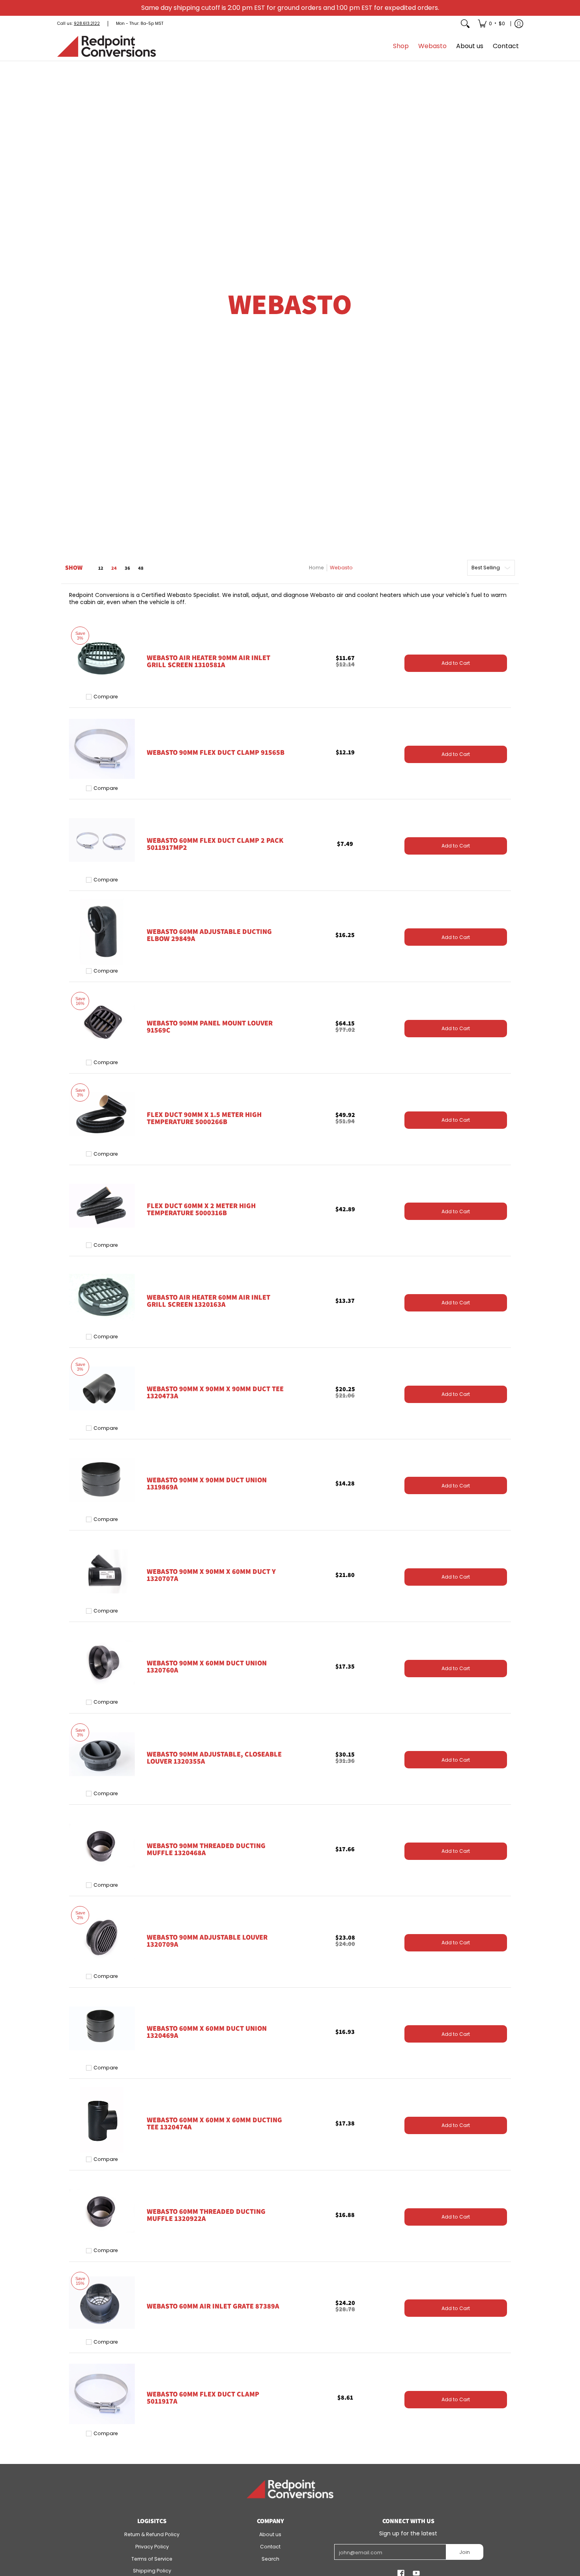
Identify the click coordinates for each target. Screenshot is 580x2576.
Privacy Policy (152, 2547)
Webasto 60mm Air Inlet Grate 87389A (213, 2306)
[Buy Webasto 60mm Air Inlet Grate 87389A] (102, 2303)
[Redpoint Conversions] (107, 46)
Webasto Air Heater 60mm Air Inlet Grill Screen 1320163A (209, 1301)
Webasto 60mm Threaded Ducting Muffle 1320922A (206, 2215)
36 (127, 568)
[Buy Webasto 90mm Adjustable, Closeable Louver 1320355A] (102, 1754)
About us (270, 2534)
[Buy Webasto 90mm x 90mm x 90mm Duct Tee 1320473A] (102, 1389)
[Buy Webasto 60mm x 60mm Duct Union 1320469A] (102, 2029)
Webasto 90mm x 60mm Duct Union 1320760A (207, 1666)
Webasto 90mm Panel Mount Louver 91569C (210, 1026)
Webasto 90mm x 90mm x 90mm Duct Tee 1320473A (215, 1392)
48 (141, 568)
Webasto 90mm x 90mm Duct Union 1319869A (207, 1483)
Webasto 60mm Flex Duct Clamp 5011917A (203, 2397)
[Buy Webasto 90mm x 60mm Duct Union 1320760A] (102, 1663)
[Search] (465, 24)
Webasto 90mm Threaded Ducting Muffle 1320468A (206, 1849)
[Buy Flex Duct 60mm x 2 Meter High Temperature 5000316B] (102, 1206)
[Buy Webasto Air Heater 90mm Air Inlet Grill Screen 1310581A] (102, 658)
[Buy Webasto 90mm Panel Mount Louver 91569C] (102, 1023)
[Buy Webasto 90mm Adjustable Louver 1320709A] (102, 1937)
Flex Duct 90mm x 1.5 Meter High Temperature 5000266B (204, 1118)
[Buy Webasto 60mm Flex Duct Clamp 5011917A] (102, 2394)
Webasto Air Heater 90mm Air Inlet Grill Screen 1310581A (209, 661)
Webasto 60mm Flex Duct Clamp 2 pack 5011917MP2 (215, 844)
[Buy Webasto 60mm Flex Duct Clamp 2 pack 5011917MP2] (102, 840)
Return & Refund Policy (152, 2534)
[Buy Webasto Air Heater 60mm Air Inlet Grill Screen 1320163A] (102, 1297)
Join (465, 2552)
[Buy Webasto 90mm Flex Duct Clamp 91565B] (102, 749)
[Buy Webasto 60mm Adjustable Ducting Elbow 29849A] (102, 932)
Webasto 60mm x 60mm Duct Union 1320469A (207, 2032)
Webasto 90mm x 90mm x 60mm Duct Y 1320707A (211, 1575)
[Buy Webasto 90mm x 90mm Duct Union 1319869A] (102, 1480)
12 (101, 568)
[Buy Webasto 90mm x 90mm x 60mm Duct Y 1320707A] (102, 1571)
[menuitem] (491, 24)
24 (114, 568)
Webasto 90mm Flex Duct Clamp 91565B (216, 752)
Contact (270, 2547)
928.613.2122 (87, 23)
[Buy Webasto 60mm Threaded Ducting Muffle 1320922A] (102, 2211)
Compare (106, 697)
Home (316, 568)
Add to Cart (456, 663)
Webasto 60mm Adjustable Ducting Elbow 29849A (209, 935)
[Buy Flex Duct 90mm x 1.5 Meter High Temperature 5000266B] (102, 1114)
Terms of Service (152, 2559)
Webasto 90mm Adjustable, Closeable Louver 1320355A (214, 1758)
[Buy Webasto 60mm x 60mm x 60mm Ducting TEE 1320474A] (102, 2120)
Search (270, 2559)
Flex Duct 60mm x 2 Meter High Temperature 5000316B (201, 1209)
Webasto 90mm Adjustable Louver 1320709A (207, 1941)
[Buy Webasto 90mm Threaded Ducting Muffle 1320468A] (102, 1845)
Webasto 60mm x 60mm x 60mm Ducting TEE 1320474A (214, 2123)
